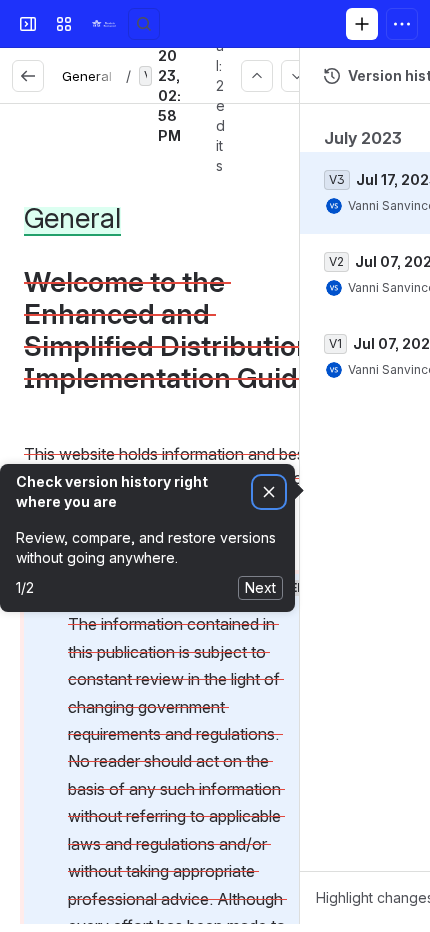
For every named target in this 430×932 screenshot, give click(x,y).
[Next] (297, 76)
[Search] (144, 24)
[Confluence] (104, 24)
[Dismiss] (269, 492)
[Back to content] (28, 76)
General (87, 76)
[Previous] (257, 76)
